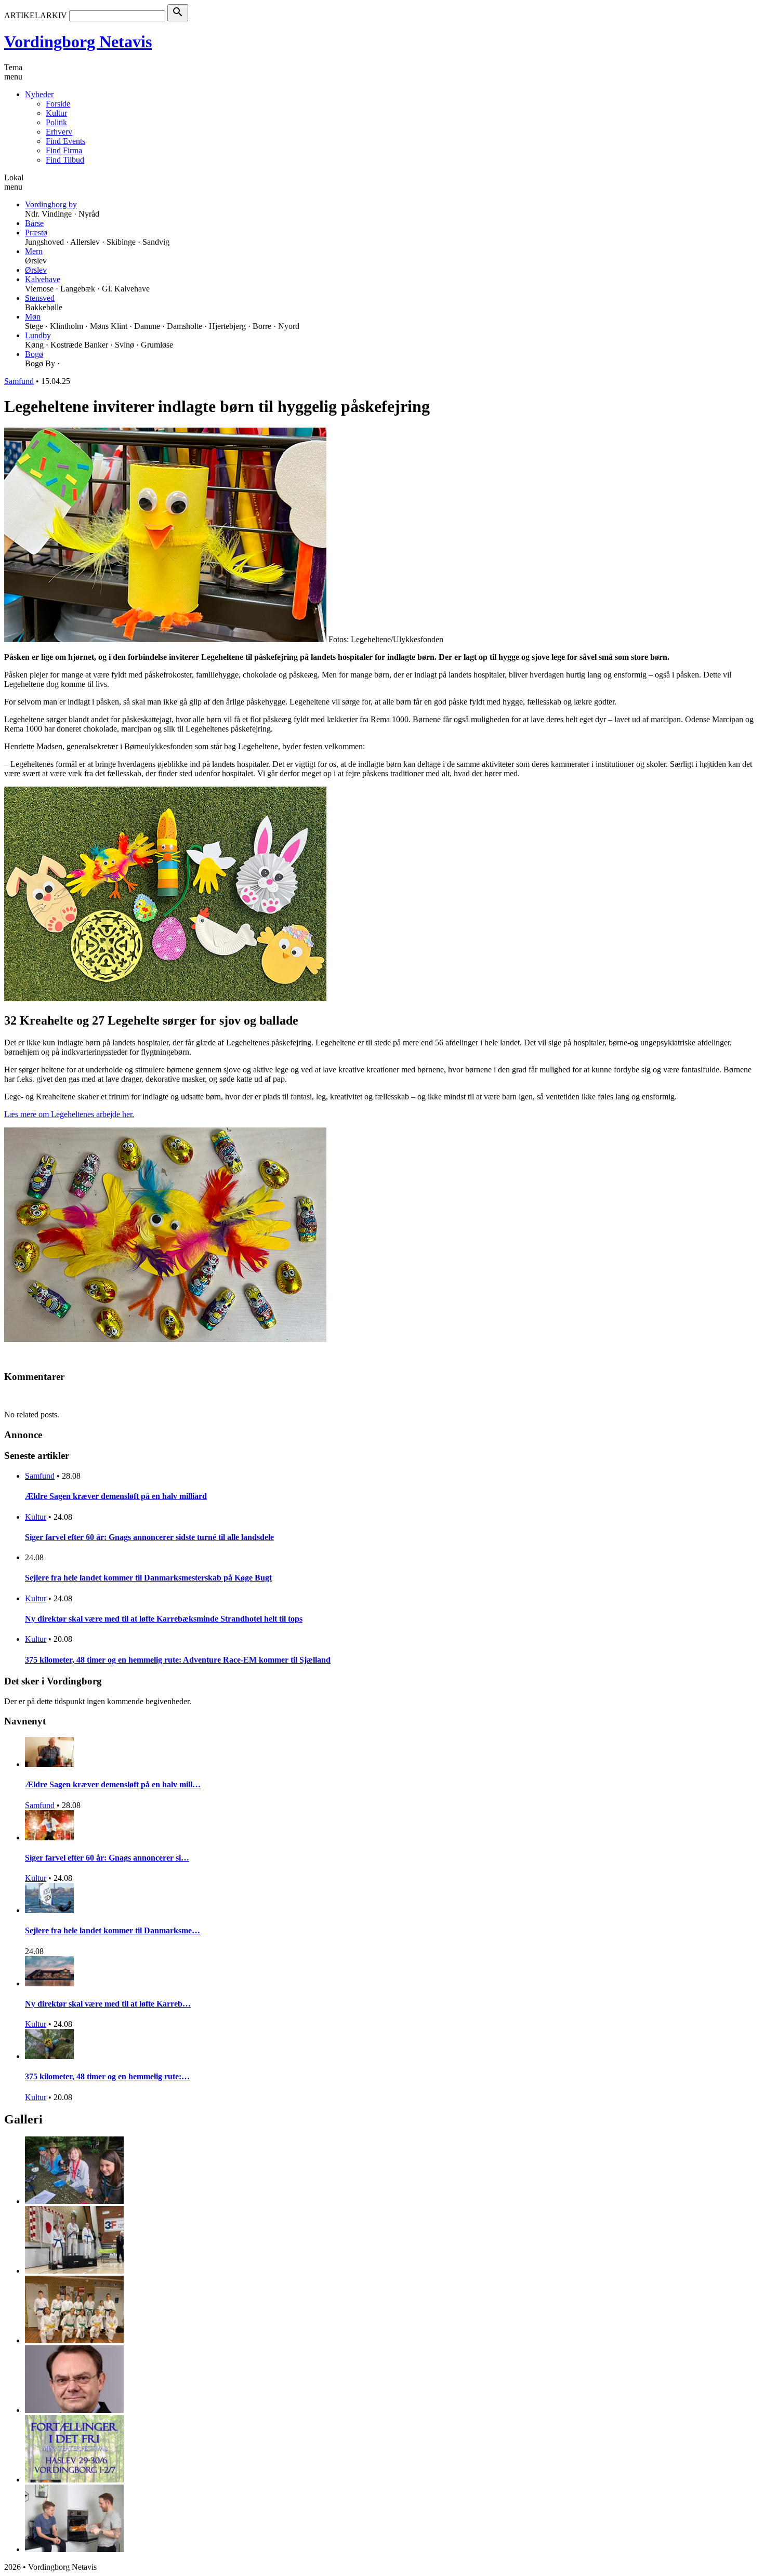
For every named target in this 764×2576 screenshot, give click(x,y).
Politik (56, 122)
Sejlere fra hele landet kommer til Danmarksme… (113, 1930)
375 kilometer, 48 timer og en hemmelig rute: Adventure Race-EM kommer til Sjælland (178, 1660)
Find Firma (64, 150)
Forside (58, 104)
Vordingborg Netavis (78, 42)
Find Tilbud (65, 160)
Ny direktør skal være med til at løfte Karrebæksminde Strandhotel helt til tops (164, 1619)
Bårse (34, 223)
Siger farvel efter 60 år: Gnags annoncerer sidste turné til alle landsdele (149, 1537)
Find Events (65, 141)
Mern (34, 251)
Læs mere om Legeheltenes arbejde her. (69, 1114)
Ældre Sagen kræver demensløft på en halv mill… (113, 1784)
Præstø (36, 233)
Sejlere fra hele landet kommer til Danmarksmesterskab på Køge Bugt (148, 1578)
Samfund (19, 381)
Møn (33, 317)
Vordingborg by (51, 204)
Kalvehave (43, 279)
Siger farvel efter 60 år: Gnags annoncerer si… (107, 1858)
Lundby (38, 335)
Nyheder (39, 94)
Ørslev (36, 270)
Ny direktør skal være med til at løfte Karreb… (108, 2004)
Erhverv (59, 132)
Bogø (34, 354)
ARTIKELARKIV (36, 15)
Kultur (56, 113)
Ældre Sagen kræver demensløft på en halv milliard (116, 1496)
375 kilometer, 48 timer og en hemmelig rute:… (107, 2076)
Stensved (40, 298)
